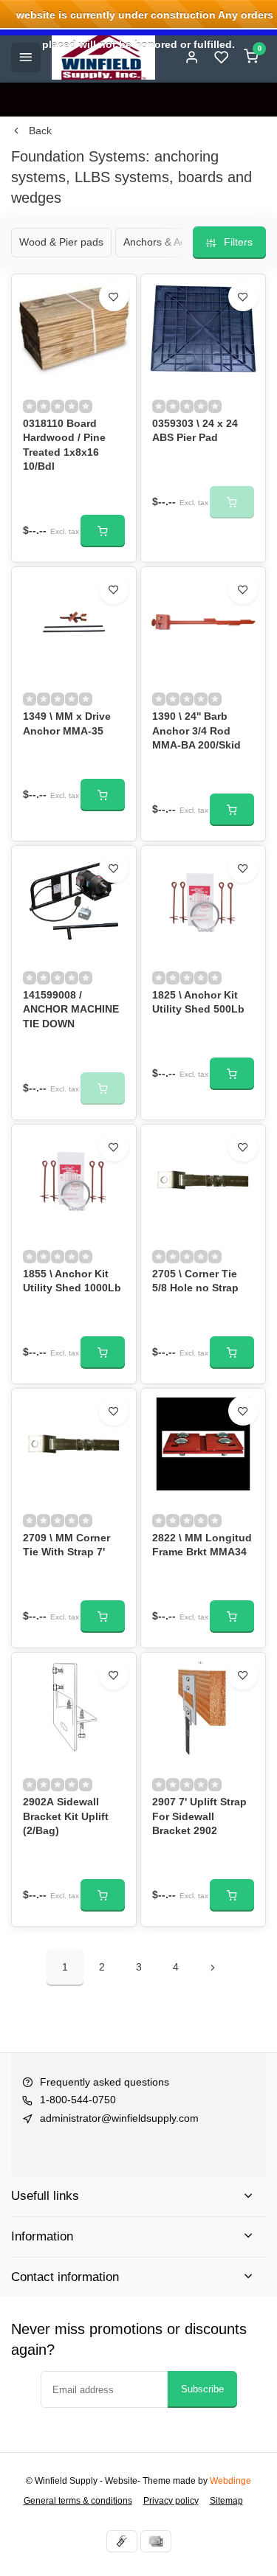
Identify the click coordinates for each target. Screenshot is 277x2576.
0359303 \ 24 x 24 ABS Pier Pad (195, 431)
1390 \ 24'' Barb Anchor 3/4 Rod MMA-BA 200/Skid (196, 730)
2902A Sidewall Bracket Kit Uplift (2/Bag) (66, 1816)
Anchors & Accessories (177, 242)
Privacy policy (171, 2501)
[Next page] (213, 1968)
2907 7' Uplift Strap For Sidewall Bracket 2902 (199, 1816)
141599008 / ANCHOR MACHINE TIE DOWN (71, 1009)
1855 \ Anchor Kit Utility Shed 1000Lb (72, 1281)
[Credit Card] (156, 2541)
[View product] (103, 531)
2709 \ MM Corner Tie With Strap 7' (66, 1545)
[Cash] (122, 2541)
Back (40, 131)
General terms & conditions (78, 2501)
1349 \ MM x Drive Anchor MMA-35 (67, 723)
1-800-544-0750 (78, 2100)
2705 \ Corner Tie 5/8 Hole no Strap (195, 1281)
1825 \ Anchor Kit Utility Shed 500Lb (198, 1002)
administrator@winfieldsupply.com (119, 2118)
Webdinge (230, 2481)
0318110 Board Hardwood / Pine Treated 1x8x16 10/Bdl (64, 445)
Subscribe (202, 2389)
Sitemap (226, 2501)
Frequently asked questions (105, 2082)
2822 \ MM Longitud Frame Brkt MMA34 (202, 1545)
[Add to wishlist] (114, 296)
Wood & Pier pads (61, 242)
